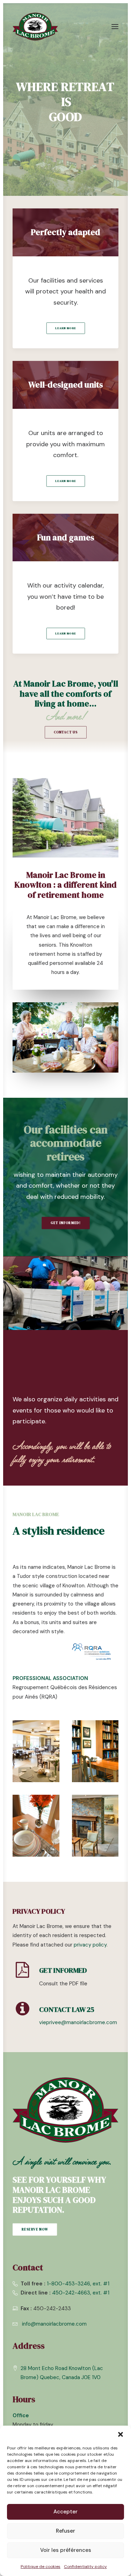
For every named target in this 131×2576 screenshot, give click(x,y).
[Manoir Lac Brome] (35, 27)
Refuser (65, 2531)
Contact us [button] (65, 732)
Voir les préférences (66, 2550)
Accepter (65, 2512)
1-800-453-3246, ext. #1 (78, 2284)
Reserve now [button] (35, 2230)
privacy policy (90, 1945)
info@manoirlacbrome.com (54, 2324)
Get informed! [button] (65, 1223)
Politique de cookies (41, 2567)
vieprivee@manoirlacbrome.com (78, 2022)
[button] (121, 2434)
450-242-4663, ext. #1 (81, 2293)
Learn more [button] (65, 481)
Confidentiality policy (85, 2567)
